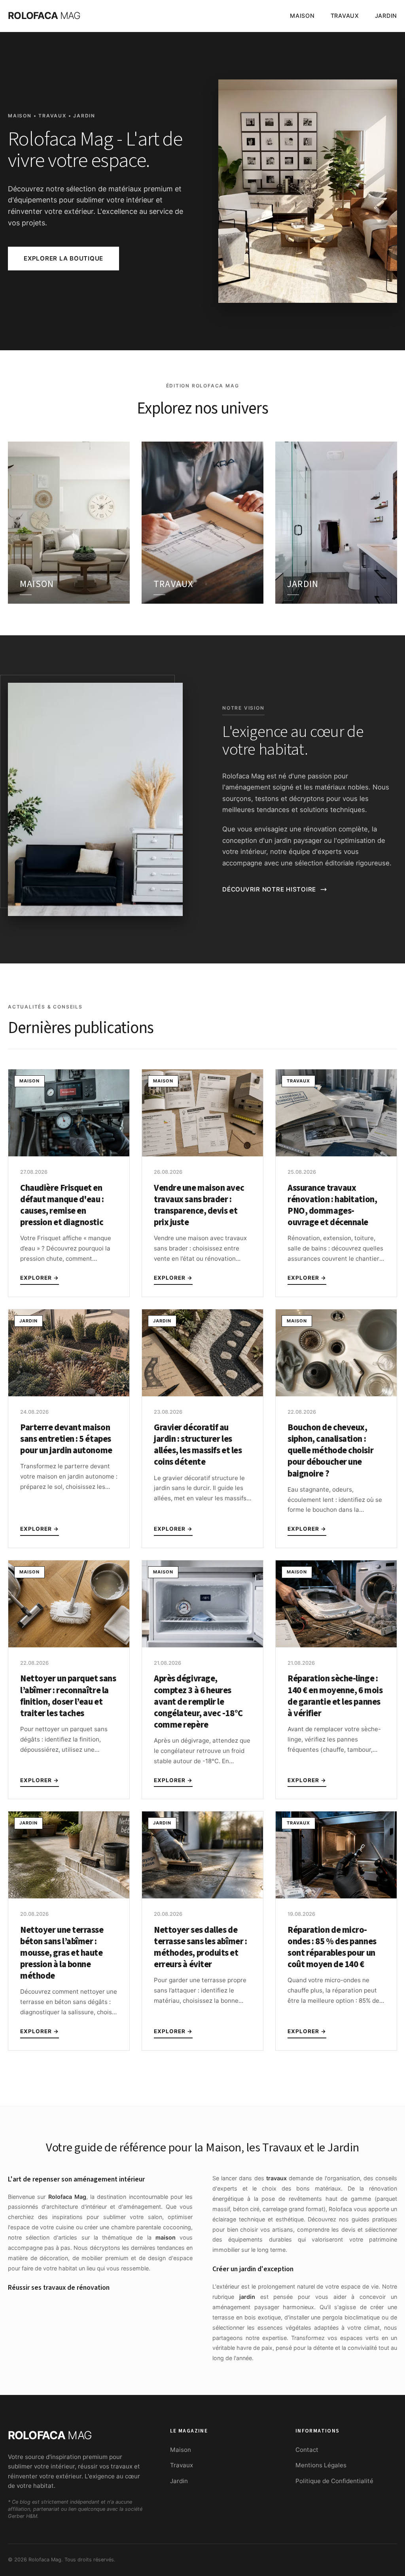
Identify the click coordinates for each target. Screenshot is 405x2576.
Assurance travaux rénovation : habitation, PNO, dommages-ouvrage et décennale (332, 1205)
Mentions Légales (321, 2465)
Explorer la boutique (63, 258)
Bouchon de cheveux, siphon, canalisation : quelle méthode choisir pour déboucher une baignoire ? (330, 1451)
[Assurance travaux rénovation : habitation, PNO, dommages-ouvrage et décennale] (336, 1154)
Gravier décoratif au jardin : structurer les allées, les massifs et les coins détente (198, 1445)
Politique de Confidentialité (334, 2481)
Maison (302, 16)
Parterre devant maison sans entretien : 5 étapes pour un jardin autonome (66, 1439)
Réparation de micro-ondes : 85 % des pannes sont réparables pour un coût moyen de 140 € (332, 1947)
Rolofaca (44, 16)
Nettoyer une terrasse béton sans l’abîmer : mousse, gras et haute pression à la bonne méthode (62, 1953)
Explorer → (40, 1278)
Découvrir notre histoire (269, 889)
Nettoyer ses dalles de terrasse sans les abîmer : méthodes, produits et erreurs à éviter (200, 1947)
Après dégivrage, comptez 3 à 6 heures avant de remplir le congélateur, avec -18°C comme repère (198, 1702)
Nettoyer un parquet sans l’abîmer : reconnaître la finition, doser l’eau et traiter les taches (68, 1696)
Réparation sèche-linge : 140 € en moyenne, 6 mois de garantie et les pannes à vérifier (335, 1696)
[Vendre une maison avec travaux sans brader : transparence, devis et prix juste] (202, 1154)
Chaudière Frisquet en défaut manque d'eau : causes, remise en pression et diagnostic (62, 1205)
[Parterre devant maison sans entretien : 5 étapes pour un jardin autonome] (69, 1394)
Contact (307, 2450)
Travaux (345, 16)
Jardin (386, 16)
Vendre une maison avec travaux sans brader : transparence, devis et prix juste (199, 1205)
